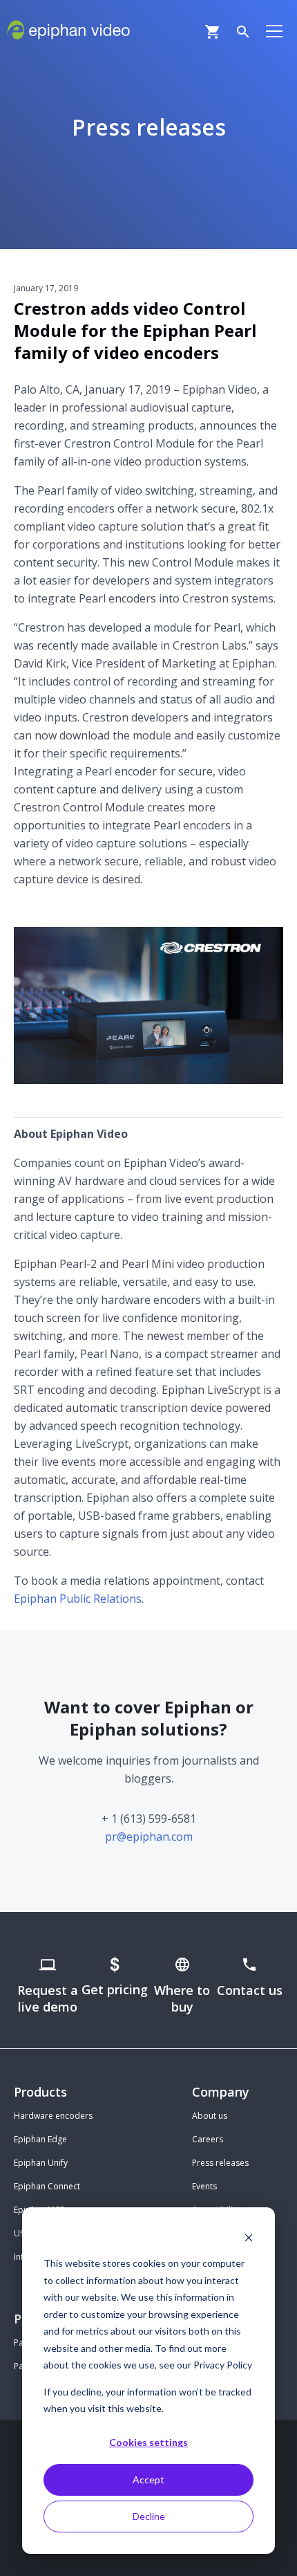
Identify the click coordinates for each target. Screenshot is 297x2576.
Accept (148, 2480)
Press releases (220, 2163)
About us (210, 2116)
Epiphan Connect (47, 2186)
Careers (208, 2139)
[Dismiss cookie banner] (249, 2237)
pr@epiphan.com (149, 1837)
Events (204, 2186)
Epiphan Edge (40, 2139)
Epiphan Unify (41, 2163)
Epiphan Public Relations (78, 1599)
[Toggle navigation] (274, 30)
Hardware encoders (53, 2116)
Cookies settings (148, 2442)
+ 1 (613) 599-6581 (149, 1819)
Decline (149, 2516)
